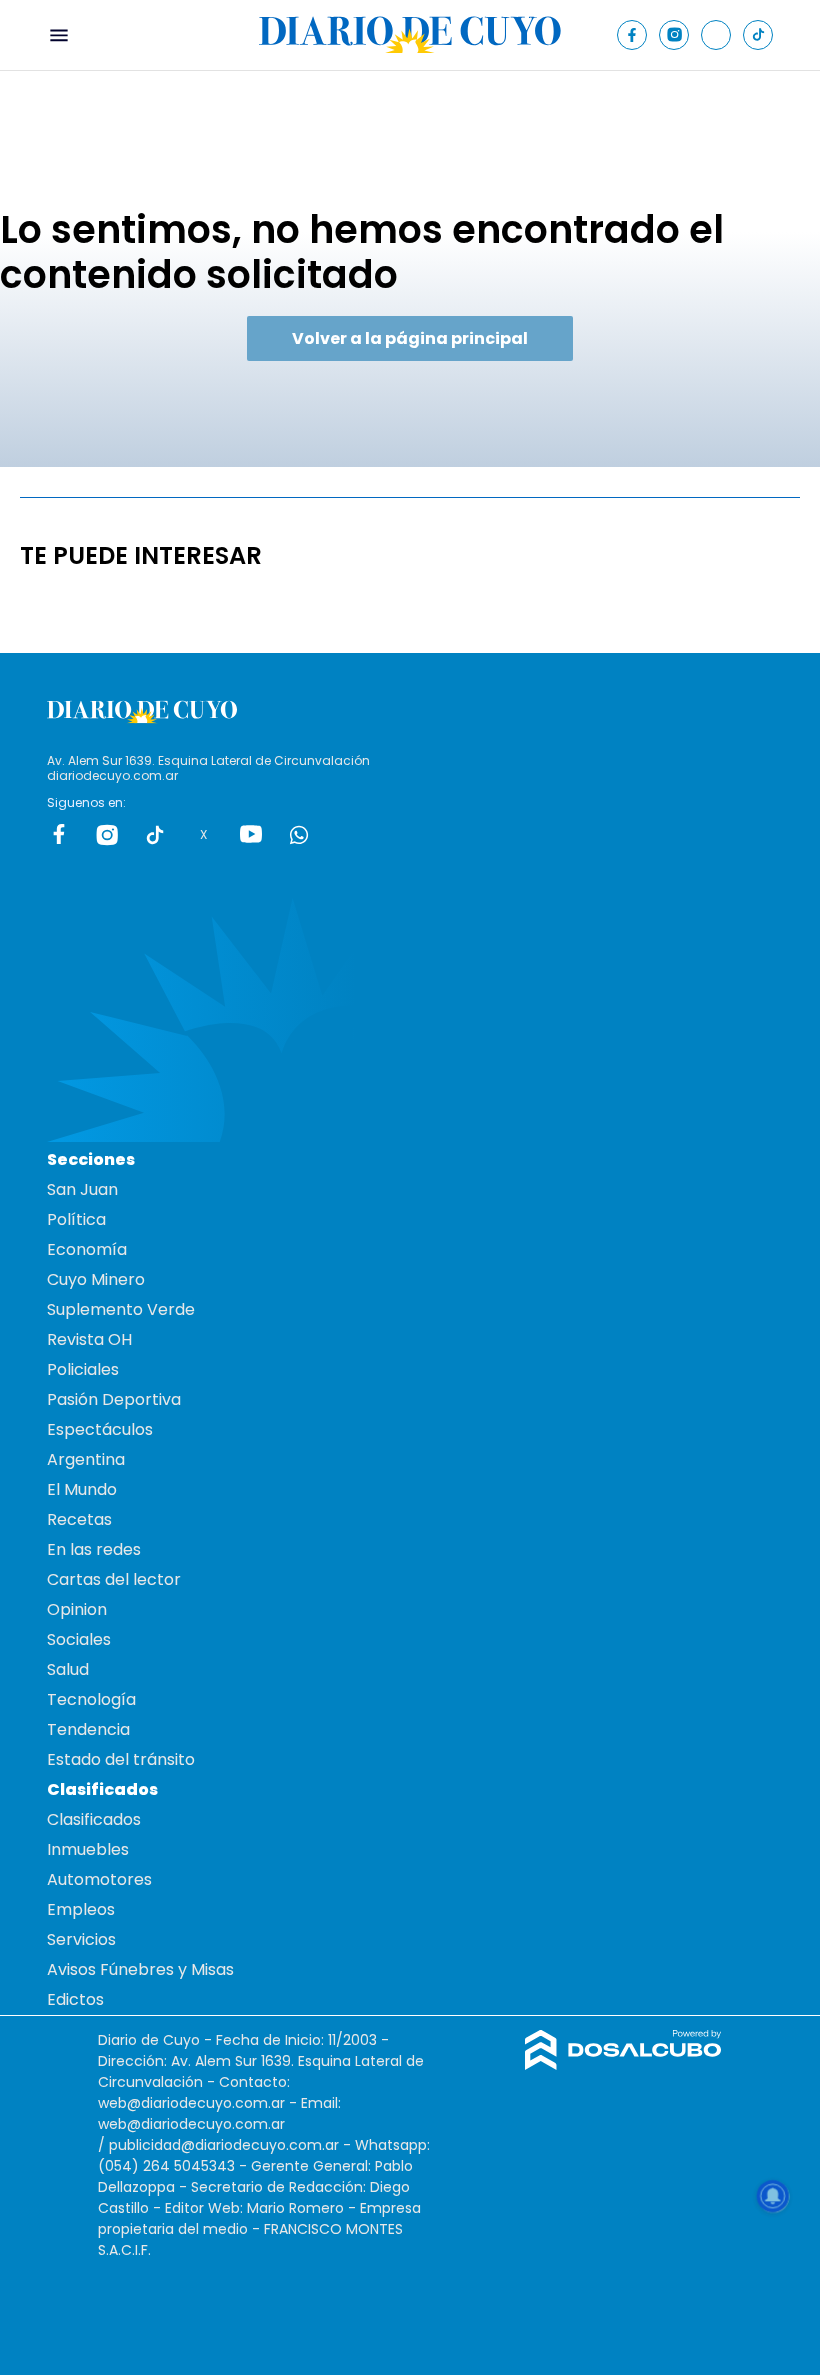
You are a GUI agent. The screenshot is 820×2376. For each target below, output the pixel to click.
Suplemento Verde (121, 1309)
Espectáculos (100, 1429)
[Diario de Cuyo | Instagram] (674, 34)
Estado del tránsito (121, 1759)
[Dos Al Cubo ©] (623, 2064)
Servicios (81, 1939)
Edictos (75, 1999)
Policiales (83, 1369)
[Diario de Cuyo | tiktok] (758, 34)
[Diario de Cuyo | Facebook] (632, 34)
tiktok (155, 834)
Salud (68, 1669)
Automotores (99, 1879)
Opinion (77, 1609)
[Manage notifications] (773, 2196)
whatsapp (299, 834)
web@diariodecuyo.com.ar (191, 2103)
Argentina (86, 1459)
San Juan (82, 1189)
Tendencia (88, 1729)
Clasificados (94, 1819)
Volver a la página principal (410, 338)
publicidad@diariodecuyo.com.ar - (232, 2145)
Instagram (107, 834)
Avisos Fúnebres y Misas (140, 1969)
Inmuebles (88, 1849)
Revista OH (89, 1339)
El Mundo (82, 1489)
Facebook (59, 834)
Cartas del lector (114, 1579)
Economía (87, 1249)
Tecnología (91, 1699)
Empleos (81, 1909)
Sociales (79, 1639)
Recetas (79, 1519)
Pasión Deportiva (114, 1399)
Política (76, 1219)
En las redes (94, 1549)
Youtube (251, 834)
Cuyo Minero (96, 1279)
